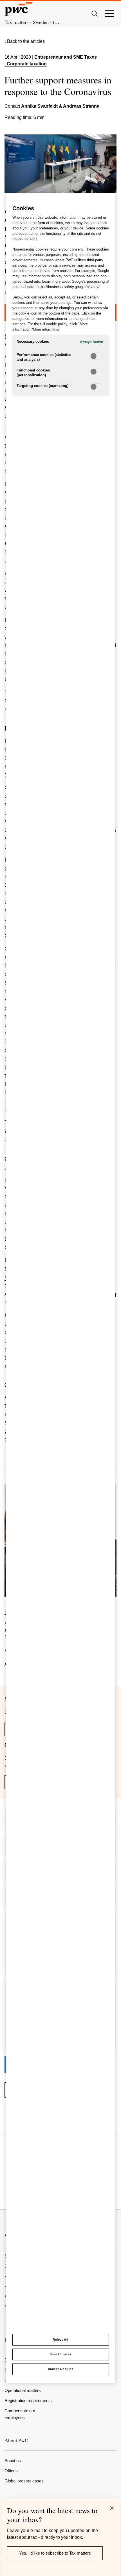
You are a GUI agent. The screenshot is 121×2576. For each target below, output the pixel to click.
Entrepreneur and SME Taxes (66, 57)
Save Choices (60, 2354)
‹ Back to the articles (25, 41)
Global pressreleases (24, 2481)
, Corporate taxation (26, 64)
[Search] (95, 14)
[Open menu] (109, 14)
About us (13, 2461)
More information (47, 329)
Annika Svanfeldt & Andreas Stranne (60, 106)
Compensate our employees (20, 2414)
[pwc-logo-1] (19, 9)
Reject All (60, 2340)
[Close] (112, 2508)
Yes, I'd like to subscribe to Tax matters (55, 2553)
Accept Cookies (61, 2369)
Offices (11, 2471)
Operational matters (23, 2390)
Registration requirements (28, 2401)
